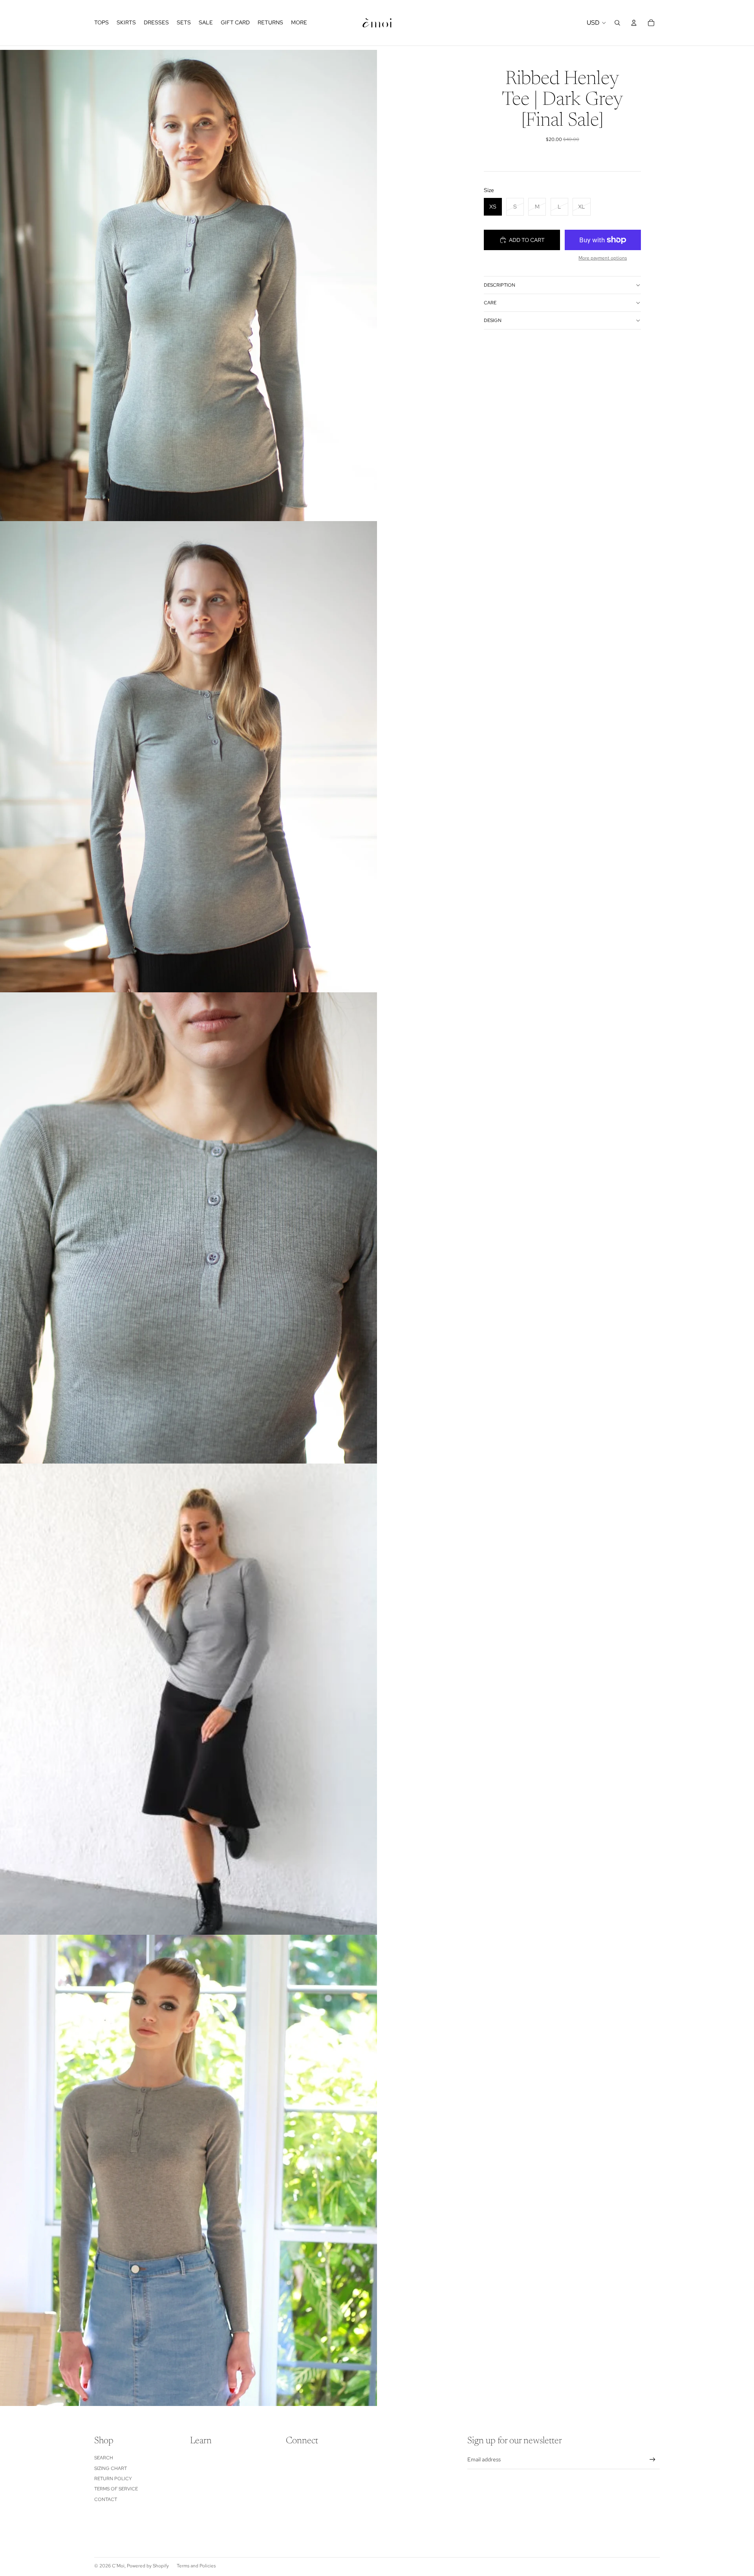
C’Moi (118, 2566)
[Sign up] (652, 2460)
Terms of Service (116, 2489)
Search (104, 2458)
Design (493, 320)
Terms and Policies (196, 2566)
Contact (106, 2499)
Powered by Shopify (148, 2566)
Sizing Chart (111, 2468)
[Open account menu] (634, 23)
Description (500, 285)
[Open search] (617, 23)
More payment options (603, 258)
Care (490, 303)
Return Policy (113, 2479)
